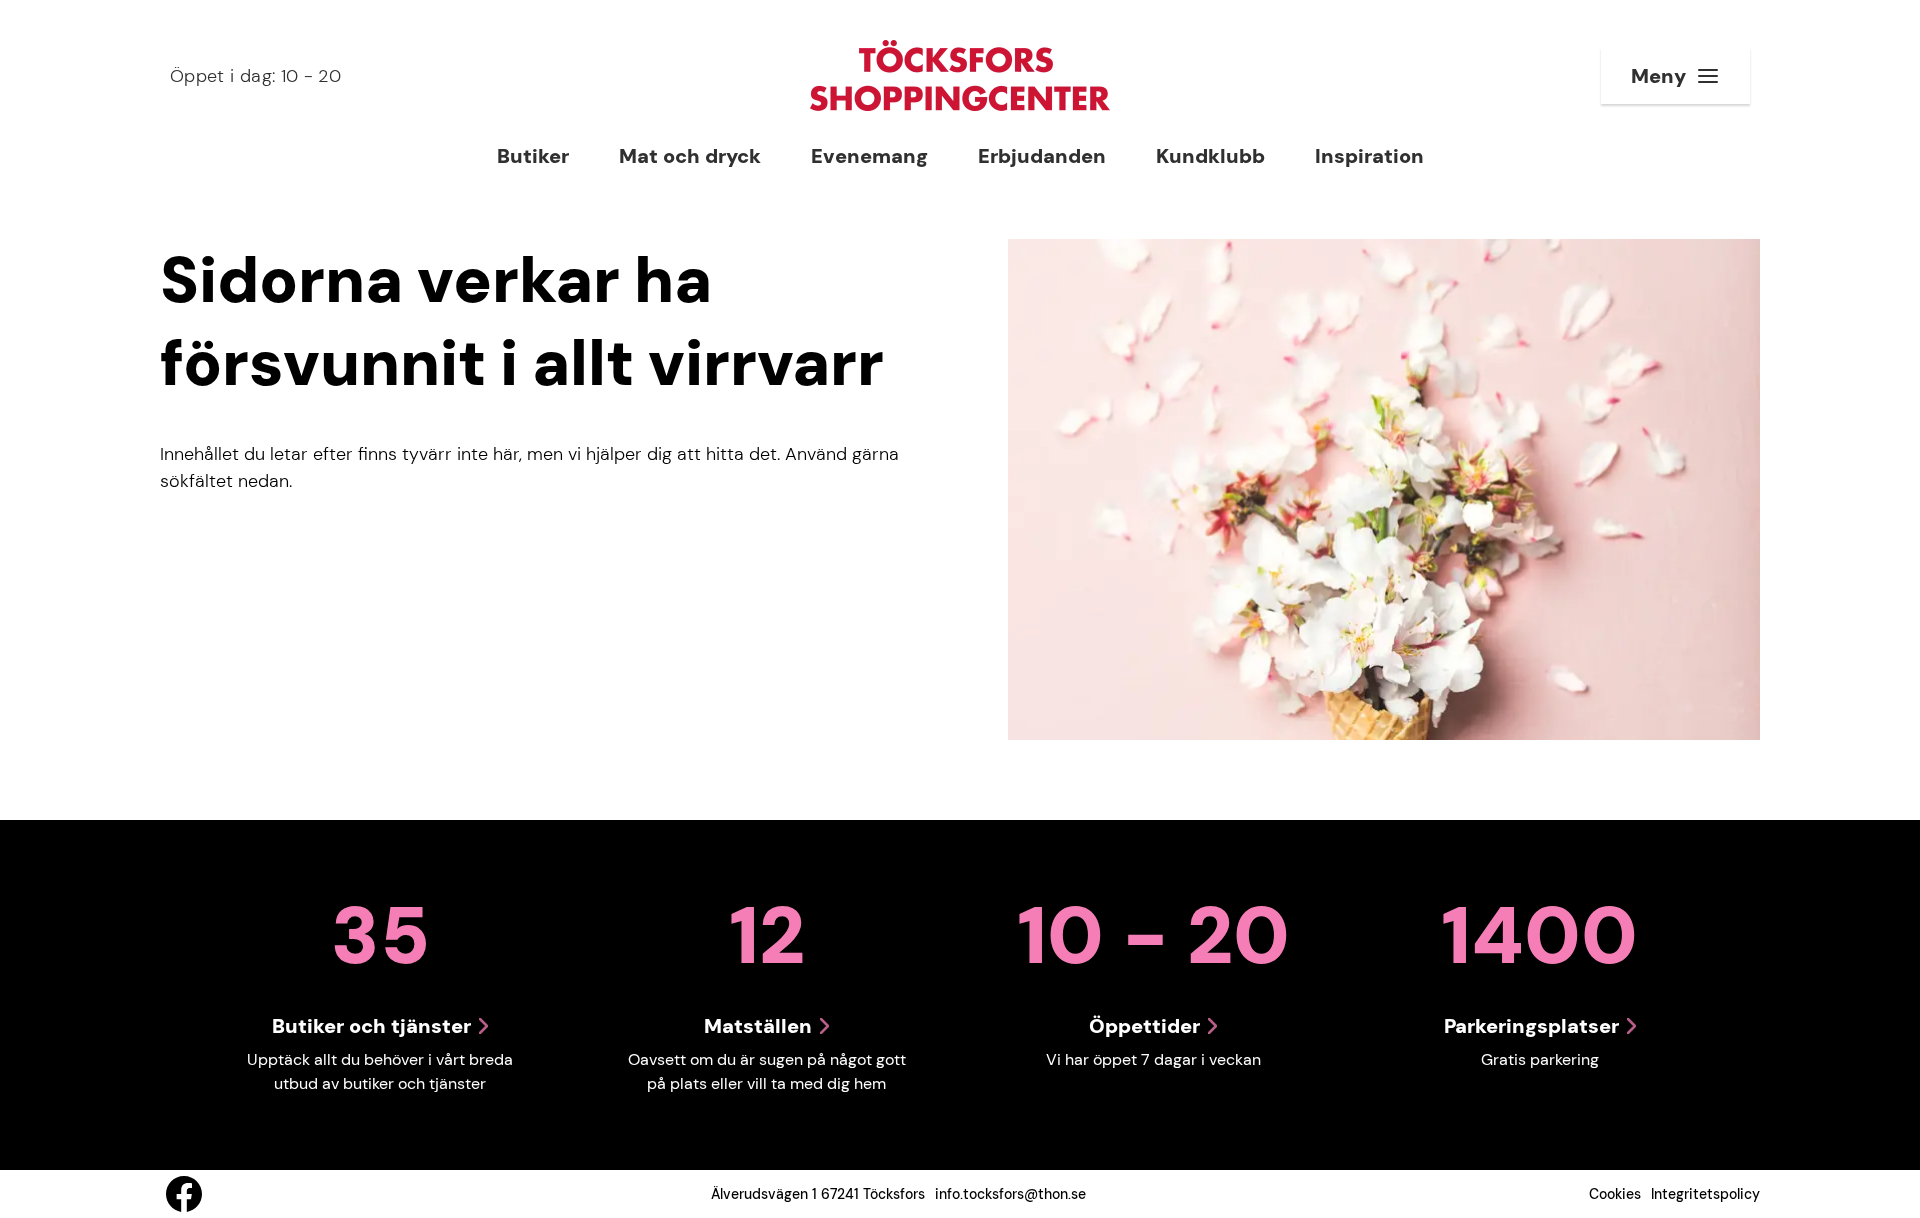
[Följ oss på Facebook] (184, 1194)
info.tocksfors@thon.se (1010, 1194)
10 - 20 (255, 76)
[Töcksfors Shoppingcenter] (960, 75)
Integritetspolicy (1705, 1194)
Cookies (1615, 1194)
